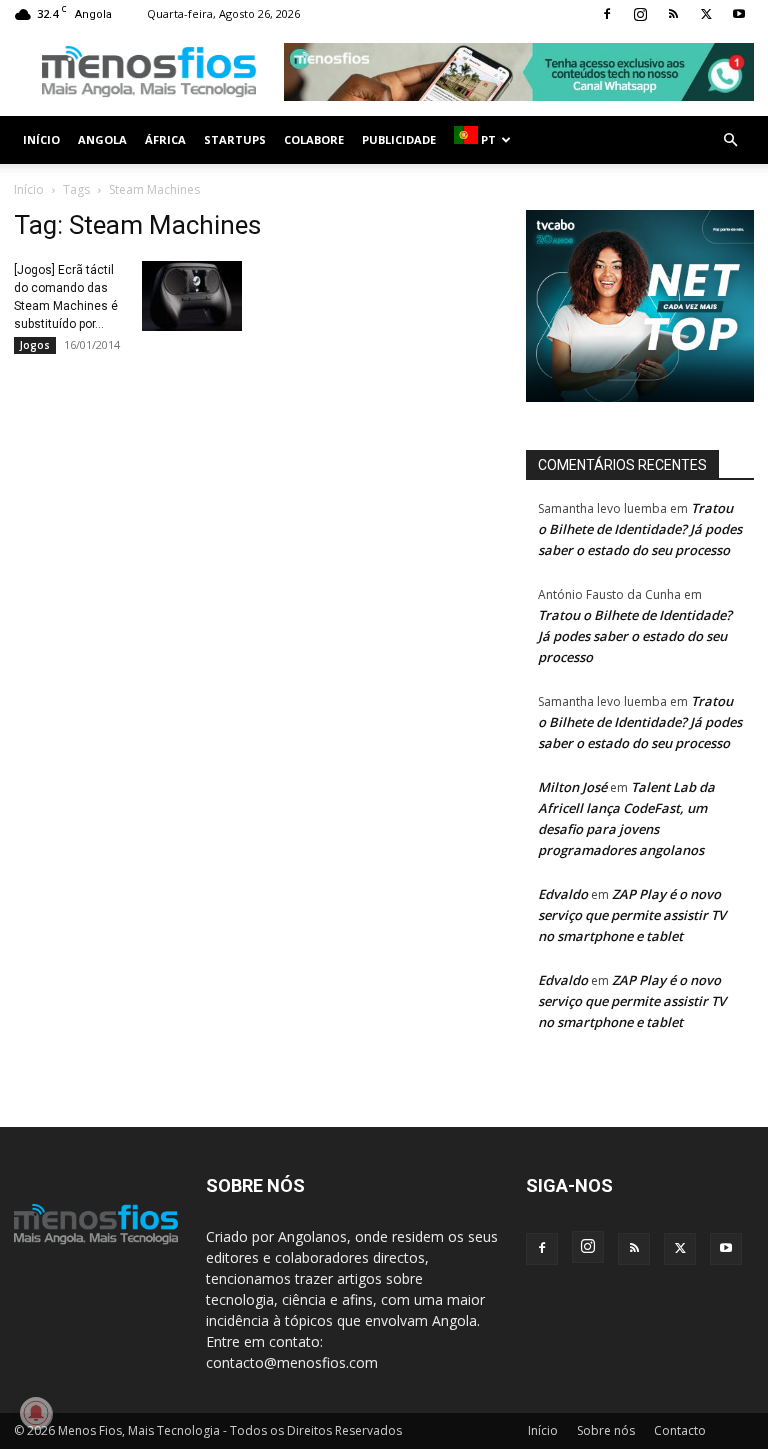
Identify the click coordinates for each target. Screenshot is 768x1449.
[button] (730, 140)
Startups (235, 139)
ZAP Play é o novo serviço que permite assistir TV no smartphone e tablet (632, 915)
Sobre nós (606, 1430)
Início (41, 139)
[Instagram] (640, 14)
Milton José (572, 787)
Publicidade (399, 139)
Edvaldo (563, 894)
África (165, 139)
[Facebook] (607, 14)
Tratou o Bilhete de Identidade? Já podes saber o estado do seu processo (640, 529)
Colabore (314, 139)
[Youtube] (739, 14)
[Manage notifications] (36, 1413)
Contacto (680, 1430)
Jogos (35, 345)
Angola (102, 139)
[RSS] (673, 14)
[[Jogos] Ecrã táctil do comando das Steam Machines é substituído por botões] (192, 296)
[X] (706, 14)
